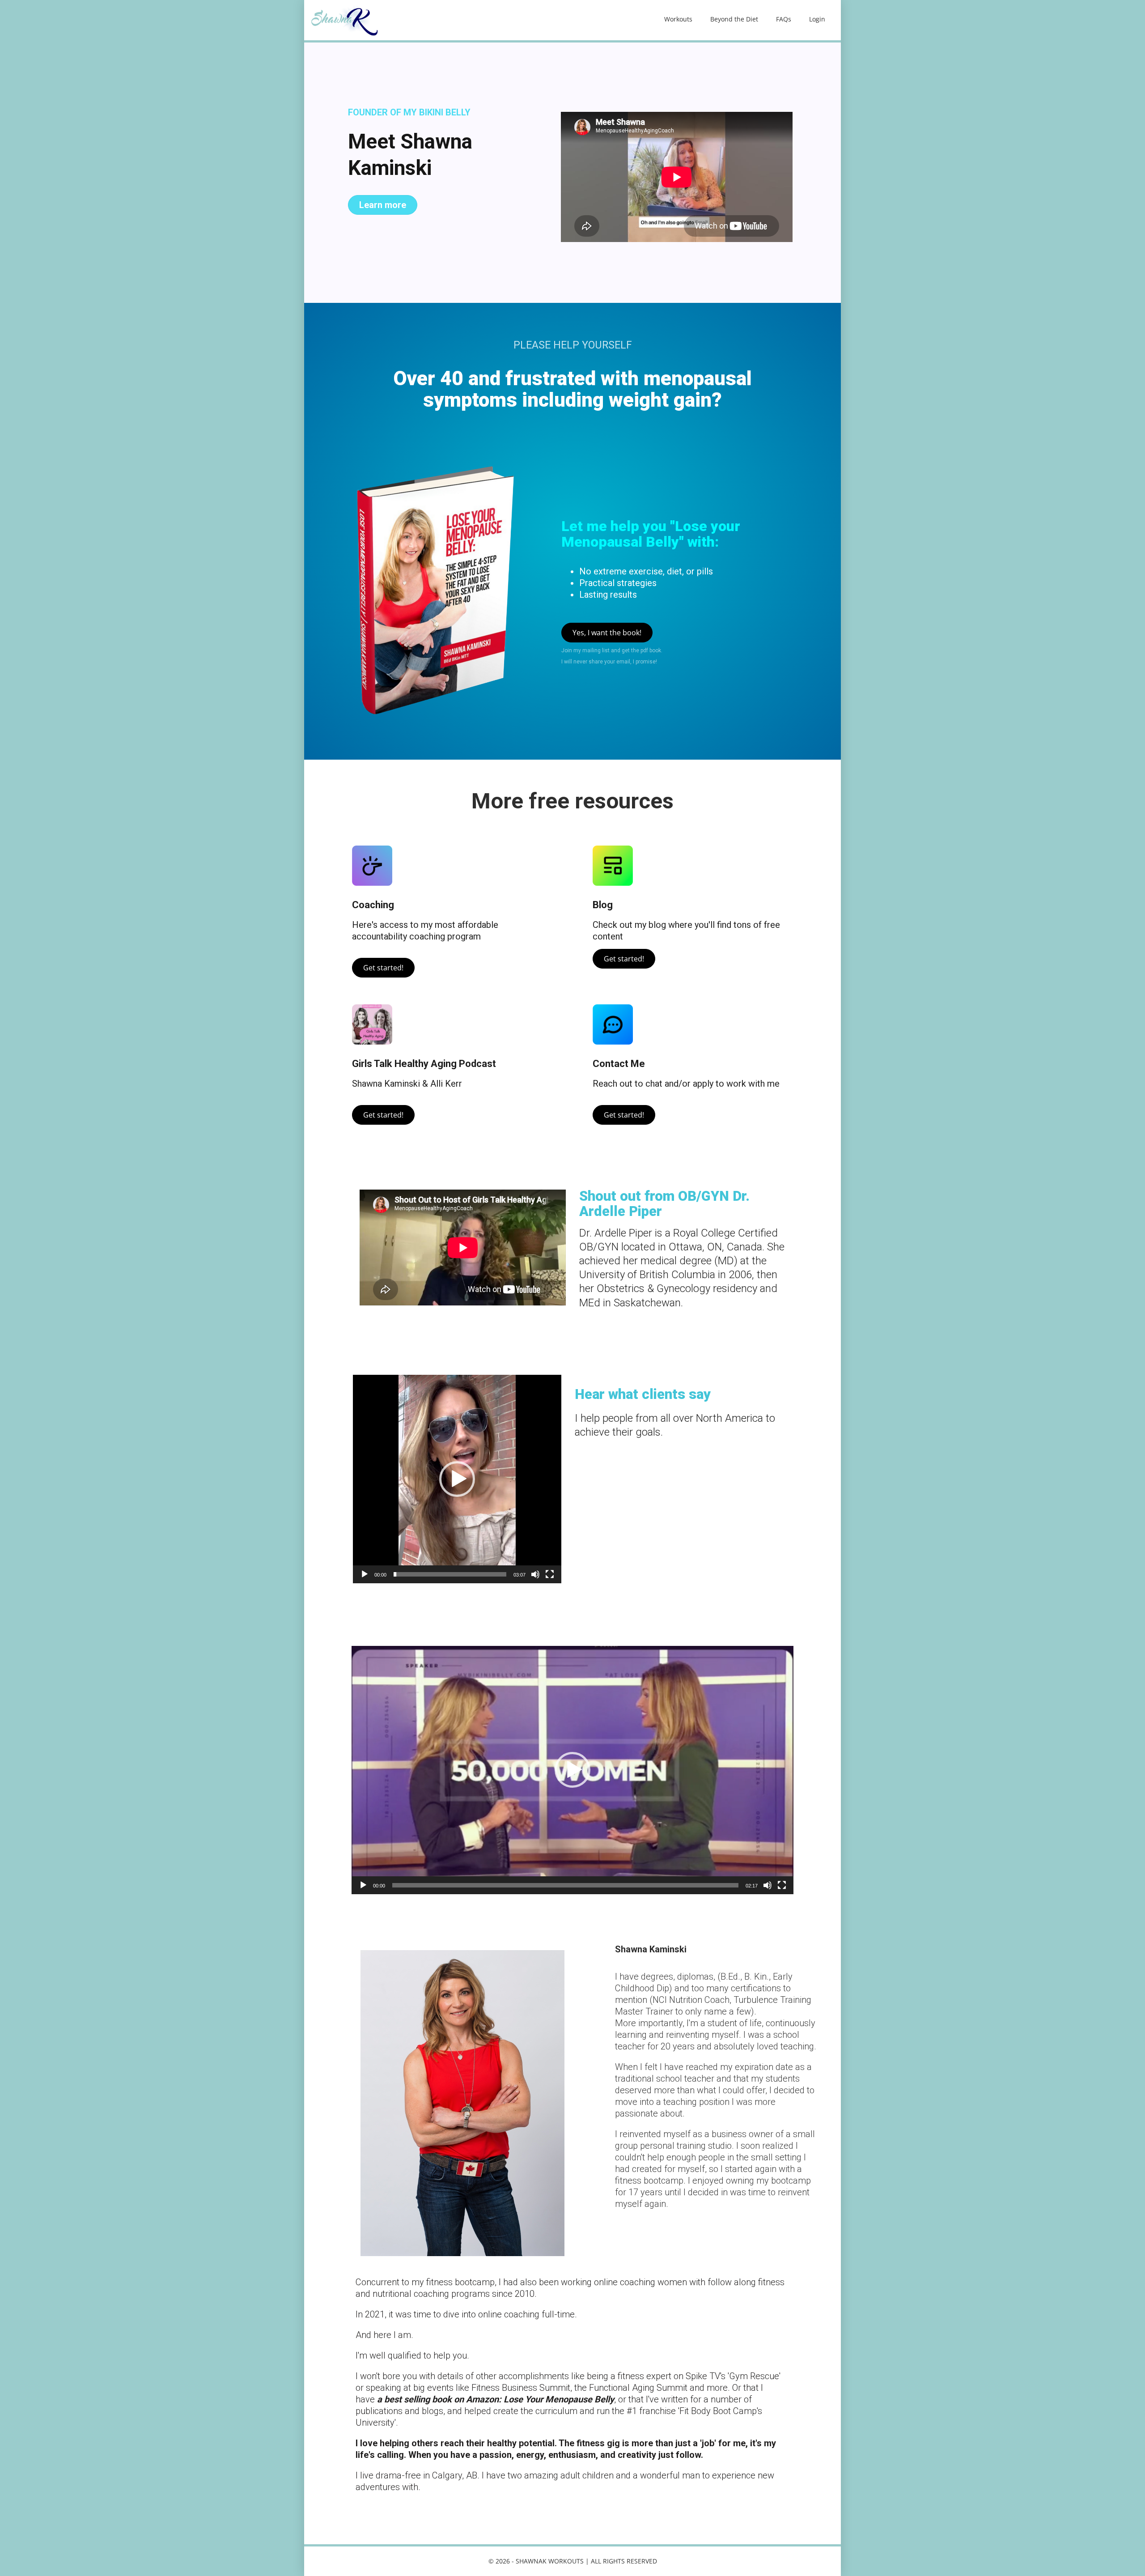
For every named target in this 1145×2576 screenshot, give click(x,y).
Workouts (678, 19)
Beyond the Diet (734, 19)
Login (817, 19)
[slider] (450, 1574)
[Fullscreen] (550, 1574)
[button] (457, 1479)
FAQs (784, 19)
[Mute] (535, 1574)
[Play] (365, 1574)
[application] (457, 1479)
